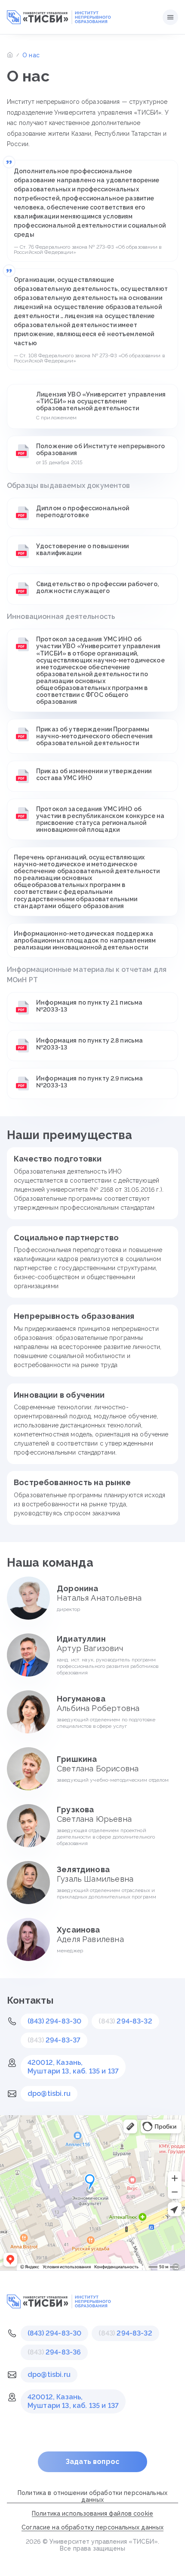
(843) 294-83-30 (54, 2021)
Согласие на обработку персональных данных (92, 2527)
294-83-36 (54, 2352)
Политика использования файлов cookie (92, 2514)
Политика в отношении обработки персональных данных (92, 2496)
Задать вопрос (92, 2462)
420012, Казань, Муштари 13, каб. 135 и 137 (73, 2067)
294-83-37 (54, 2040)
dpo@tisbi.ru (49, 2094)
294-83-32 (125, 2021)
